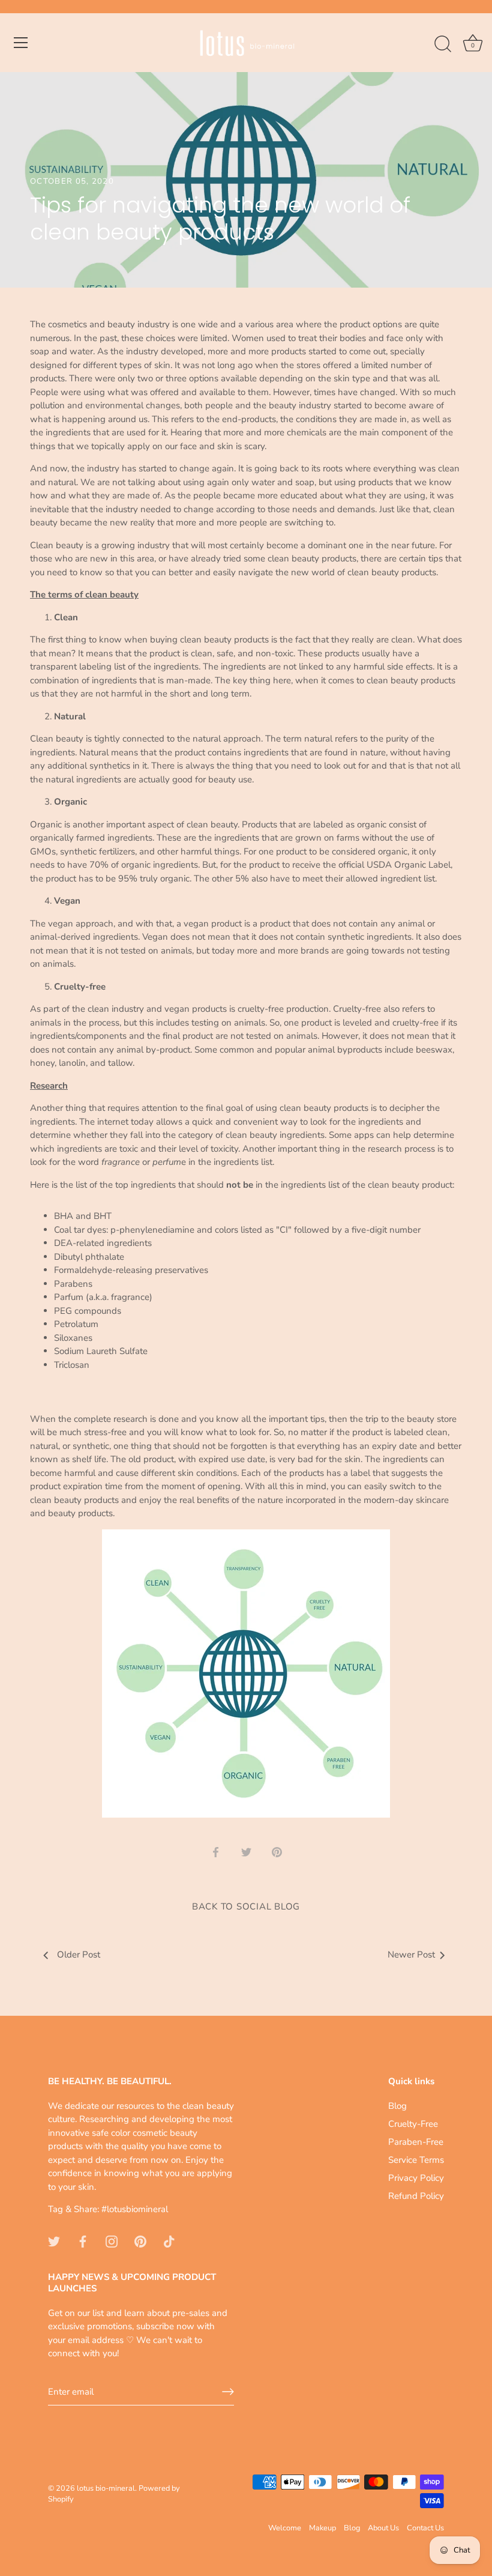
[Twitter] (54, 2241)
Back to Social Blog (246, 1906)
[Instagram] (112, 2241)
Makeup (322, 2528)
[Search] (443, 44)
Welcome (285, 2528)
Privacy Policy (416, 2178)
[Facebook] (83, 2241)
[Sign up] (228, 2392)
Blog (397, 2106)
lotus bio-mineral (106, 2488)
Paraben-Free (416, 2142)
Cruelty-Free (413, 2124)
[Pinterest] (140, 2241)
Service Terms (416, 2160)
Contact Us (425, 2528)
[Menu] (21, 43)
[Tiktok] (169, 2241)
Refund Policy (416, 2196)
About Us (383, 2528)
